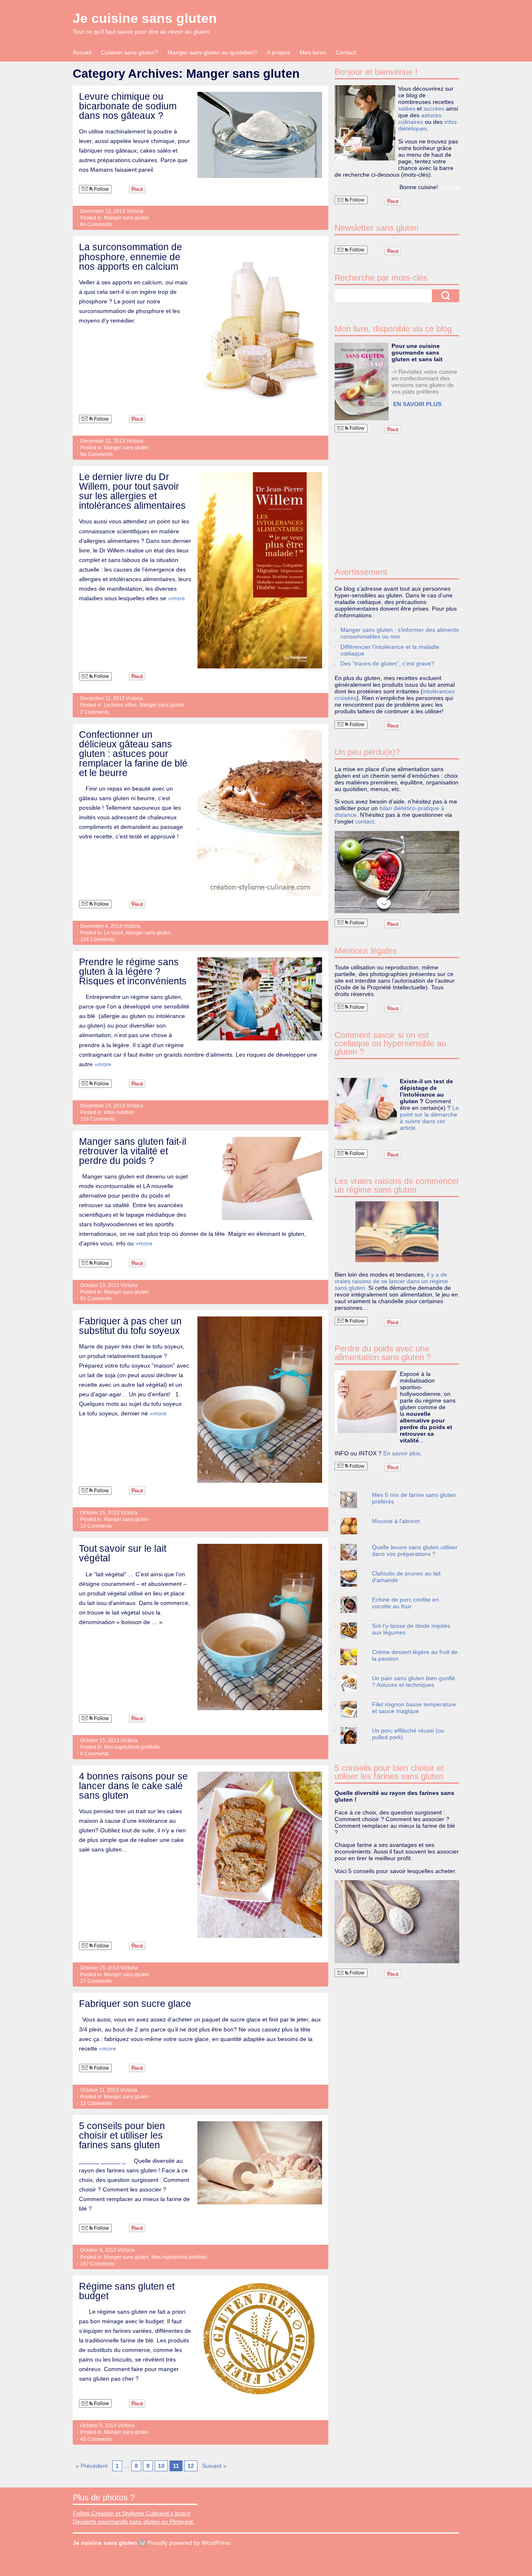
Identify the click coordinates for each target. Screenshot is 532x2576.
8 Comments (95, 1754)
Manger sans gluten (126, 218)
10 (161, 2466)
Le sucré (114, 933)
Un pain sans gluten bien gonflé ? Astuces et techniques (414, 1681)
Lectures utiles (120, 705)
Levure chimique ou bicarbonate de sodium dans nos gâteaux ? (128, 106)
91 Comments (96, 1299)
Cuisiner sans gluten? (129, 52)
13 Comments (96, 1526)
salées (407, 108)
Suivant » (214, 2466)
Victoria (135, 211)
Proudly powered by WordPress (189, 2543)
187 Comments (97, 2264)
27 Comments (96, 1981)
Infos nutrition (119, 1112)
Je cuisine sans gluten (145, 18)
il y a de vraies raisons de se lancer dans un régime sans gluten (391, 1281)
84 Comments (96, 224)
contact (365, 821)
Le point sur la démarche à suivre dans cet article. (429, 1118)
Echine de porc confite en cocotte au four (405, 1603)
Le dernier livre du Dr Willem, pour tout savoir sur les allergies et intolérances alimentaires (132, 491)
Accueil (82, 52)
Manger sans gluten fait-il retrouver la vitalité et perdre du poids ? (133, 1151)
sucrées (434, 108)
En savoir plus (402, 1453)
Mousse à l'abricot (396, 1521)
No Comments (96, 454)
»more (176, 598)
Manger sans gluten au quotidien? (212, 52)
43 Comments (96, 2439)
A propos (278, 52)
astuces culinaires (420, 118)
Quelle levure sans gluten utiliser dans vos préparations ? (415, 1551)
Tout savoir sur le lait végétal (123, 1553)
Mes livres (313, 52)
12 (191, 2466)
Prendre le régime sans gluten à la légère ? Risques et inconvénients (133, 971)
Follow (101, 189)
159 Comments (97, 1119)
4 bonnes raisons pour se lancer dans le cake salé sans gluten (133, 1786)
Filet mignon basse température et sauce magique (414, 1708)
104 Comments (97, 939)
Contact (346, 52)
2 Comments (95, 712)
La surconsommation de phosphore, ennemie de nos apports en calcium (131, 256)
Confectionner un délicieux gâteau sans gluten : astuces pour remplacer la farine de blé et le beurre (133, 754)
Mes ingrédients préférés (132, 1747)
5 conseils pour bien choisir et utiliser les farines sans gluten (122, 2135)
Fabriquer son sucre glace (135, 2004)
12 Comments (96, 2103)
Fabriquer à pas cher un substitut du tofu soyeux (130, 1326)
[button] (362, 381)
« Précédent (92, 2466)
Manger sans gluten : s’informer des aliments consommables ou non (400, 633)
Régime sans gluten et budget (127, 2291)
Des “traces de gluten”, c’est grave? (387, 663)
